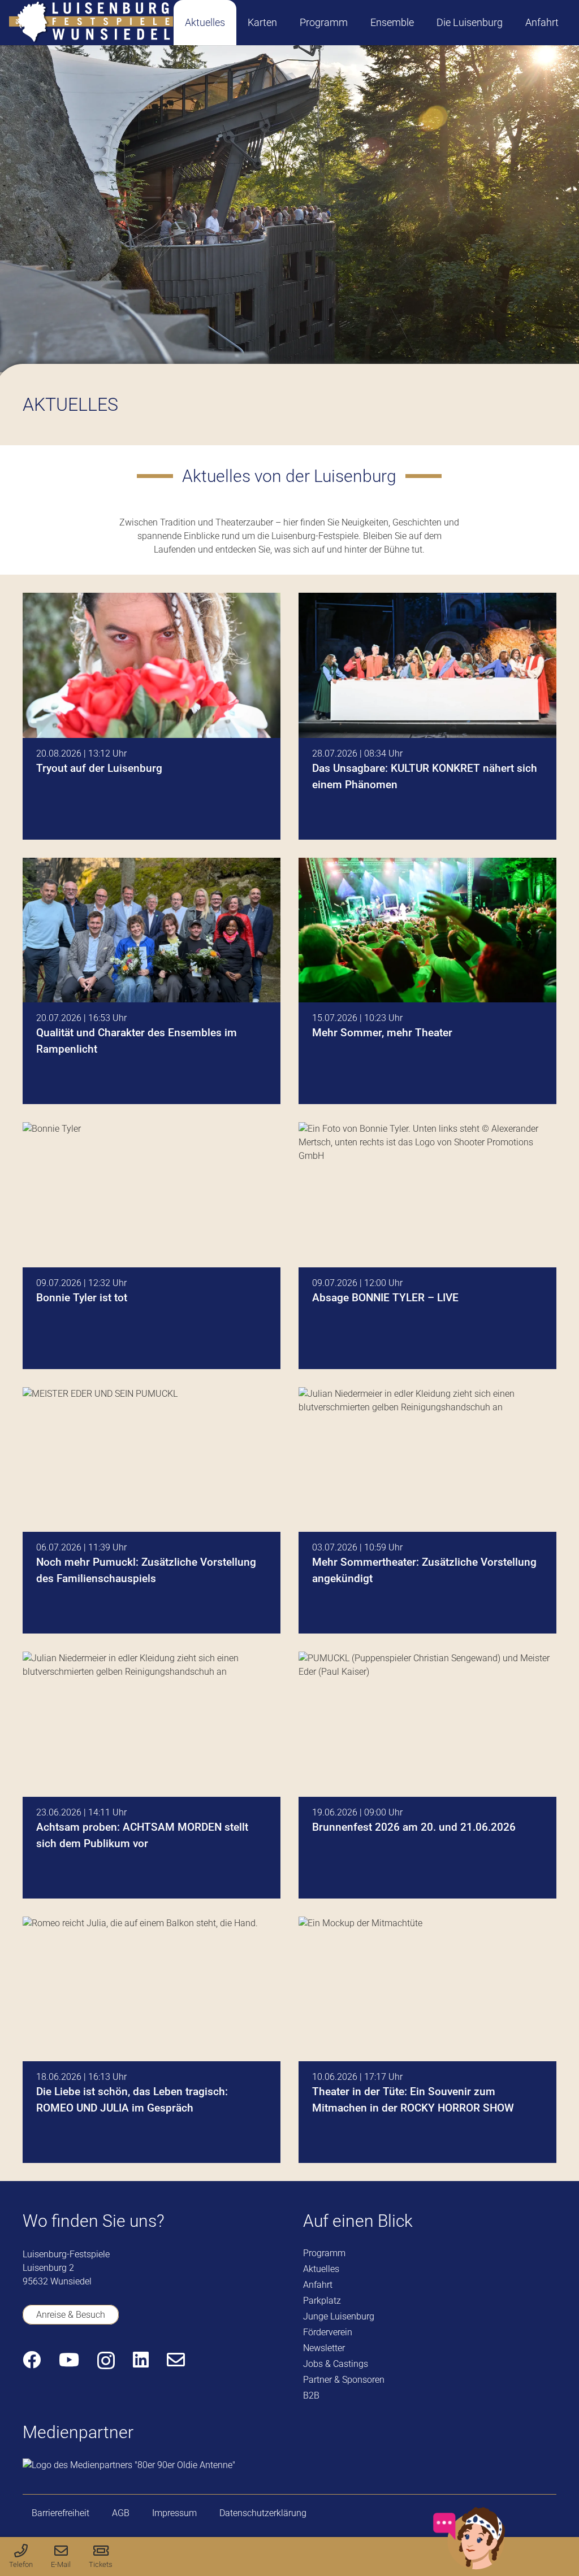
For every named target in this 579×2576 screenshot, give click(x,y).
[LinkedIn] (141, 2360)
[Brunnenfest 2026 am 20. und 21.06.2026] (427, 1775)
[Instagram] (106, 2360)
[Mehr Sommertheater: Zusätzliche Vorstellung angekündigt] (427, 1511)
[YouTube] (69, 2360)
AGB (121, 2513)
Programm (324, 2253)
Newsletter (324, 2348)
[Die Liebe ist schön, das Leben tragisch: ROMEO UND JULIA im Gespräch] (152, 2040)
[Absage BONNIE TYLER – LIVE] (427, 1246)
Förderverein (328, 2332)
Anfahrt (318, 2285)
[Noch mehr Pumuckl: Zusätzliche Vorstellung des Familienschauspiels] (152, 1511)
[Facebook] (32, 2360)
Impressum (174, 2513)
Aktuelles (321, 2269)
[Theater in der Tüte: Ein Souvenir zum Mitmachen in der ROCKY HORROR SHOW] (427, 2040)
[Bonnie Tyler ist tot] (152, 1246)
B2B (311, 2395)
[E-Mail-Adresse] (176, 2360)
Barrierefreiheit (61, 2513)
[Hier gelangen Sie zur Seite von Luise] (469, 2567)
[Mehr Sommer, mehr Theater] (427, 981)
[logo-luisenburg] (91, 23)
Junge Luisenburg (339, 2316)
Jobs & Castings (336, 2364)
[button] (286, 22)
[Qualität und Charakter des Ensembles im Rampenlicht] (152, 981)
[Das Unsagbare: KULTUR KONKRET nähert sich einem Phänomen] (427, 716)
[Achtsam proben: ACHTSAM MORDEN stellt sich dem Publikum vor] (152, 1775)
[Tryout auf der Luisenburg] (152, 716)
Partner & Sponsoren (344, 2380)
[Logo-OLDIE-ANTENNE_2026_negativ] (129, 2465)
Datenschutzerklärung (263, 2513)
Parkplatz (322, 2301)
